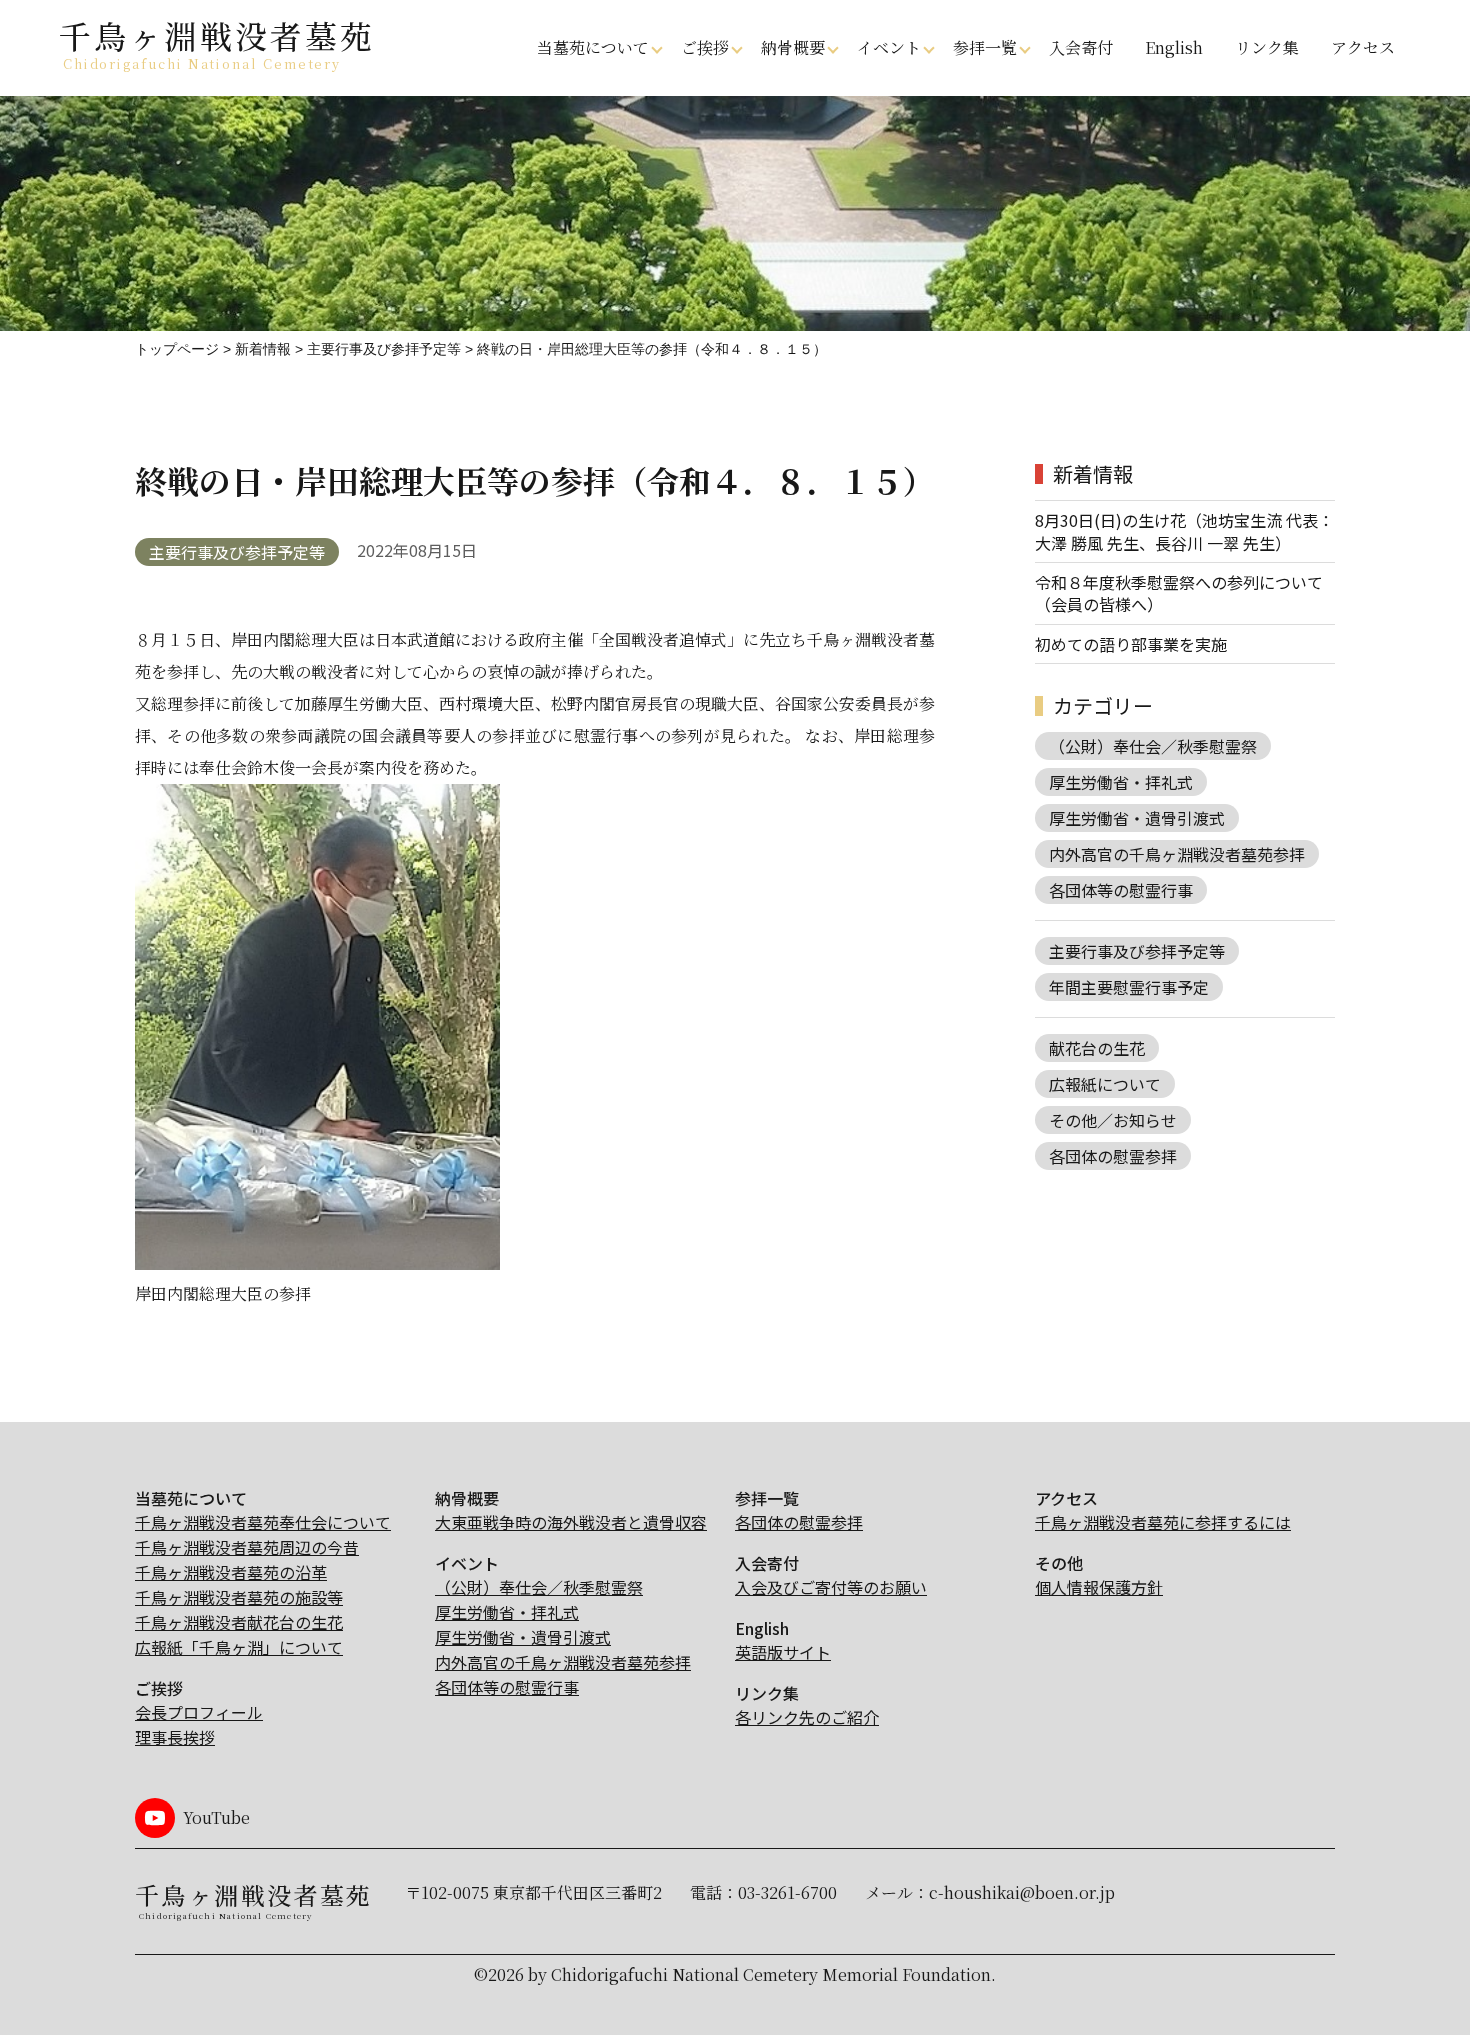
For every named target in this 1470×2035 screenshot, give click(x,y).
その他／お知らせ (1113, 1120)
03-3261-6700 (787, 1892)
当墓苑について (593, 47)
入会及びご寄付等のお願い (831, 1587)
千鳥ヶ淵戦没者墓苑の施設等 (239, 1597)
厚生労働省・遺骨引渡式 (1137, 818)
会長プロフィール (199, 1712)
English (1174, 47)
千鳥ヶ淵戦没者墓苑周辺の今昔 (247, 1547)
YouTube (216, 1817)
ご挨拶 (705, 47)
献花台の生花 (1097, 1048)
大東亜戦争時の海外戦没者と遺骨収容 (571, 1522)
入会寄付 (1081, 47)
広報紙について (1105, 1084)
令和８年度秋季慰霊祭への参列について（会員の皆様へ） (1179, 593)
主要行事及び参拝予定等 (237, 552)
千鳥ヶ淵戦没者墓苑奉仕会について (263, 1522)
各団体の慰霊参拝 (1113, 1156)
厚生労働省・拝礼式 (1121, 782)
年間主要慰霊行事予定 (1129, 987)
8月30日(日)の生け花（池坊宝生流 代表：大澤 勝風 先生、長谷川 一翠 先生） (1184, 531)
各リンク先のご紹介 (807, 1717)
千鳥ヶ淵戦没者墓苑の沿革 (231, 1572)
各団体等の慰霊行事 (1121, 890)
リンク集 (1267, 47)
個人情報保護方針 (1099, 1587)
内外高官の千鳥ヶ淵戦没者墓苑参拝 (1177, 854)
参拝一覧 (985, 47)
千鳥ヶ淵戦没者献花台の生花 (239, 1622)
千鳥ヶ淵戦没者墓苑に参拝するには (1163, 1522)
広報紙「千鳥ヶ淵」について (239, 1647)
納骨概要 (793, 47)
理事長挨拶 (175, 1737)
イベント (889, 47)
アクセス (1363, 47)
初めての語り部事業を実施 (1131, 644)
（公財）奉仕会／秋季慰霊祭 (1153, 746)
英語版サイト (783, 1652)
